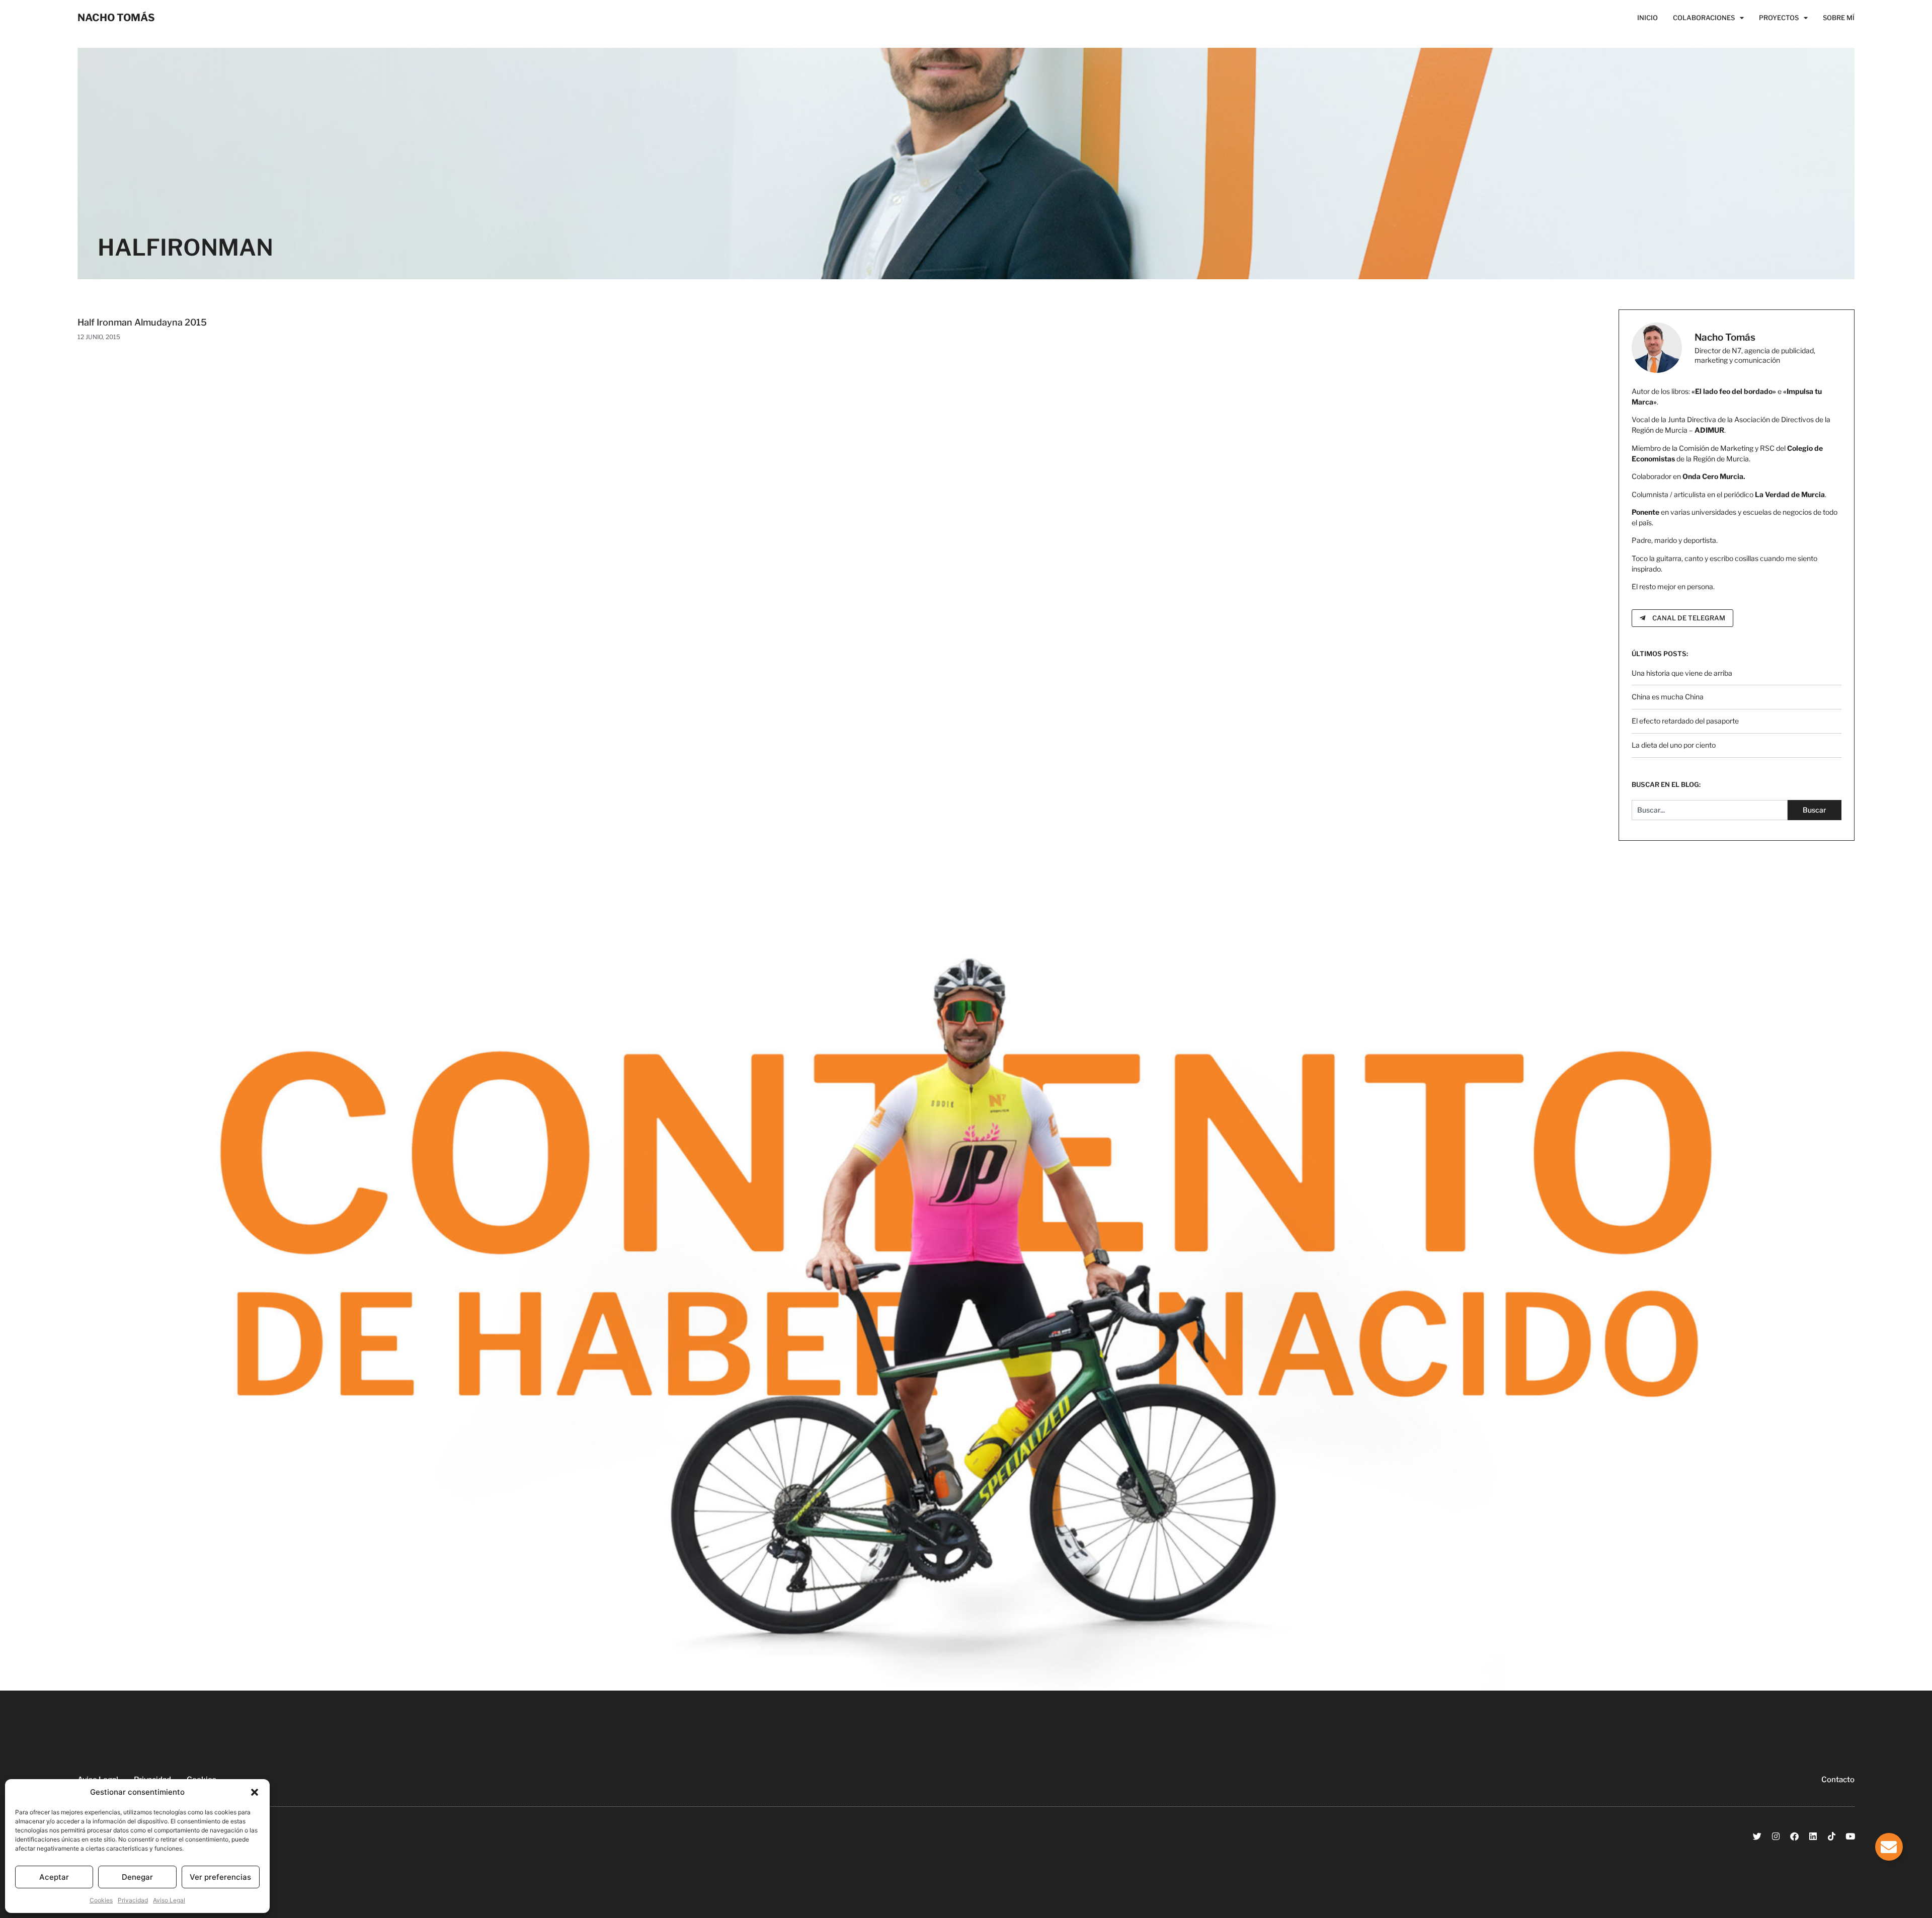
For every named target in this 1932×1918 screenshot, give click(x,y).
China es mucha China (1668, 697)
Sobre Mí (1839, 18)
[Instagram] (1776, 1836)
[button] (255, 1792)
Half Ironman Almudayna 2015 (142, 322)
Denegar (137, 1877)
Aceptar (54, 1877)
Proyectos (1779, 18)
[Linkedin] (1813, 1836)
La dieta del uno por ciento (1674, 745)
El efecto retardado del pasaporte (1685, 721)
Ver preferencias (220, 1877)
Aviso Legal (169, 1900)
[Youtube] (1850, 1836)
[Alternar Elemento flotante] (1889, 1847)
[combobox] (1710, 810)
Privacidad (133, 1900)
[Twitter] (1757, 1836)
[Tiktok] (1832, 1836)
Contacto (1838, 1780)
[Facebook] (1794, 1836)
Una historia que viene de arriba (1682, 673)
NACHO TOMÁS (116, 18)
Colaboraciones (1704, 18)
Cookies (101, 1900)
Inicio (1647, 18)
